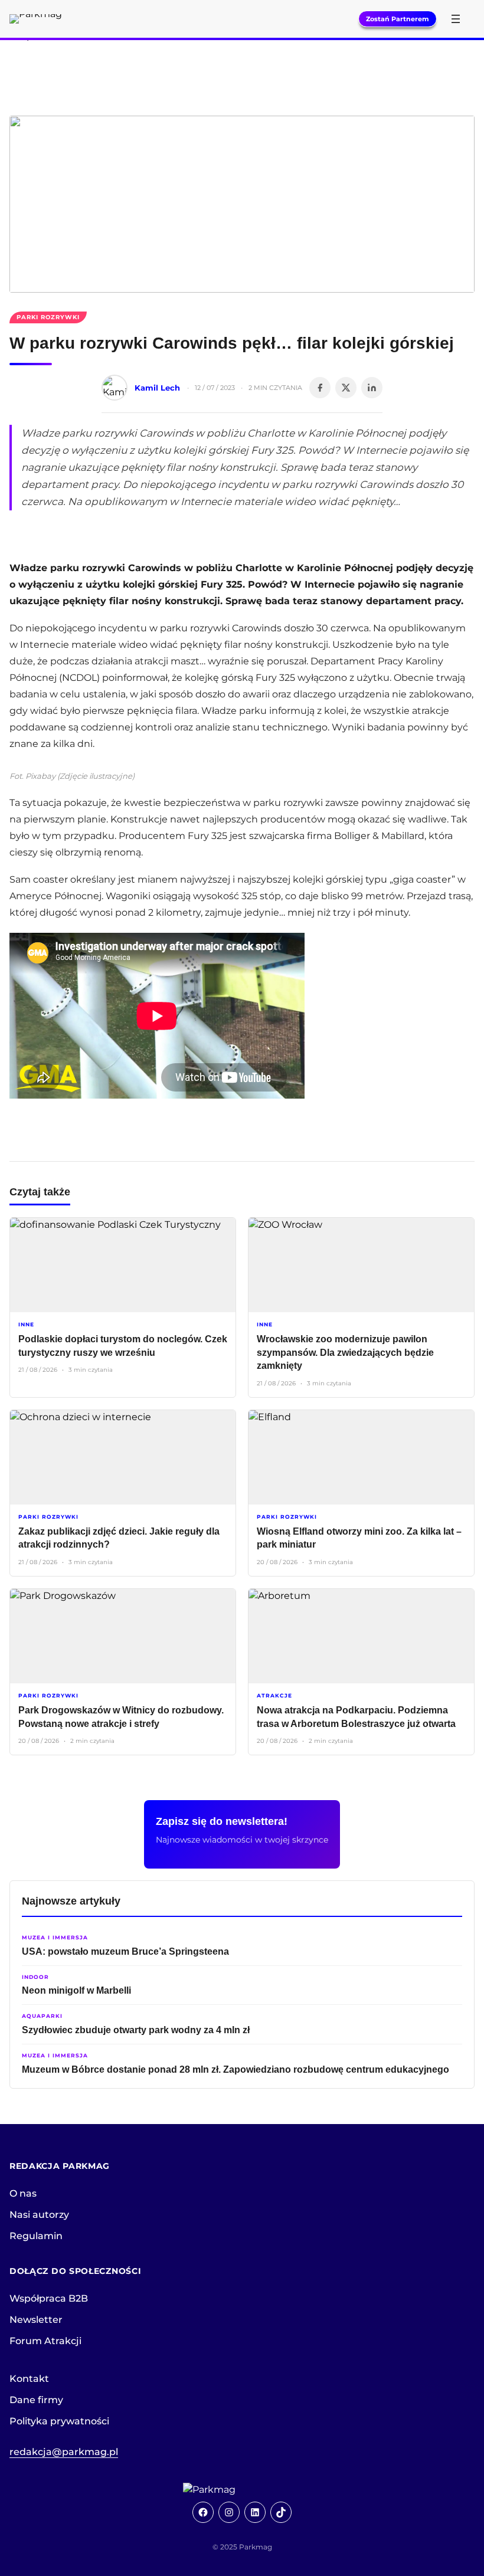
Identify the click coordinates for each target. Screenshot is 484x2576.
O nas (23, 2193)
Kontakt (29, 2379)
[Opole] (242, 66)
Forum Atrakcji (45, 2341)
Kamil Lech (157, 388)
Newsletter (36, 2320)
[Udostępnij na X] (346, 388)
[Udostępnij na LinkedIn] (372, 388)
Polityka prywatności (59, 2421)
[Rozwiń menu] (456, 19)
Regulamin (36, 2236)
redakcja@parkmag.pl (64, 2452)
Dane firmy (36, 2400)
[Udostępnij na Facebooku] (320, 388)
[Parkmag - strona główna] (242, 2490)
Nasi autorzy (39, 2215)
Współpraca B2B (49, 2298)
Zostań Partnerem (398, 19)
